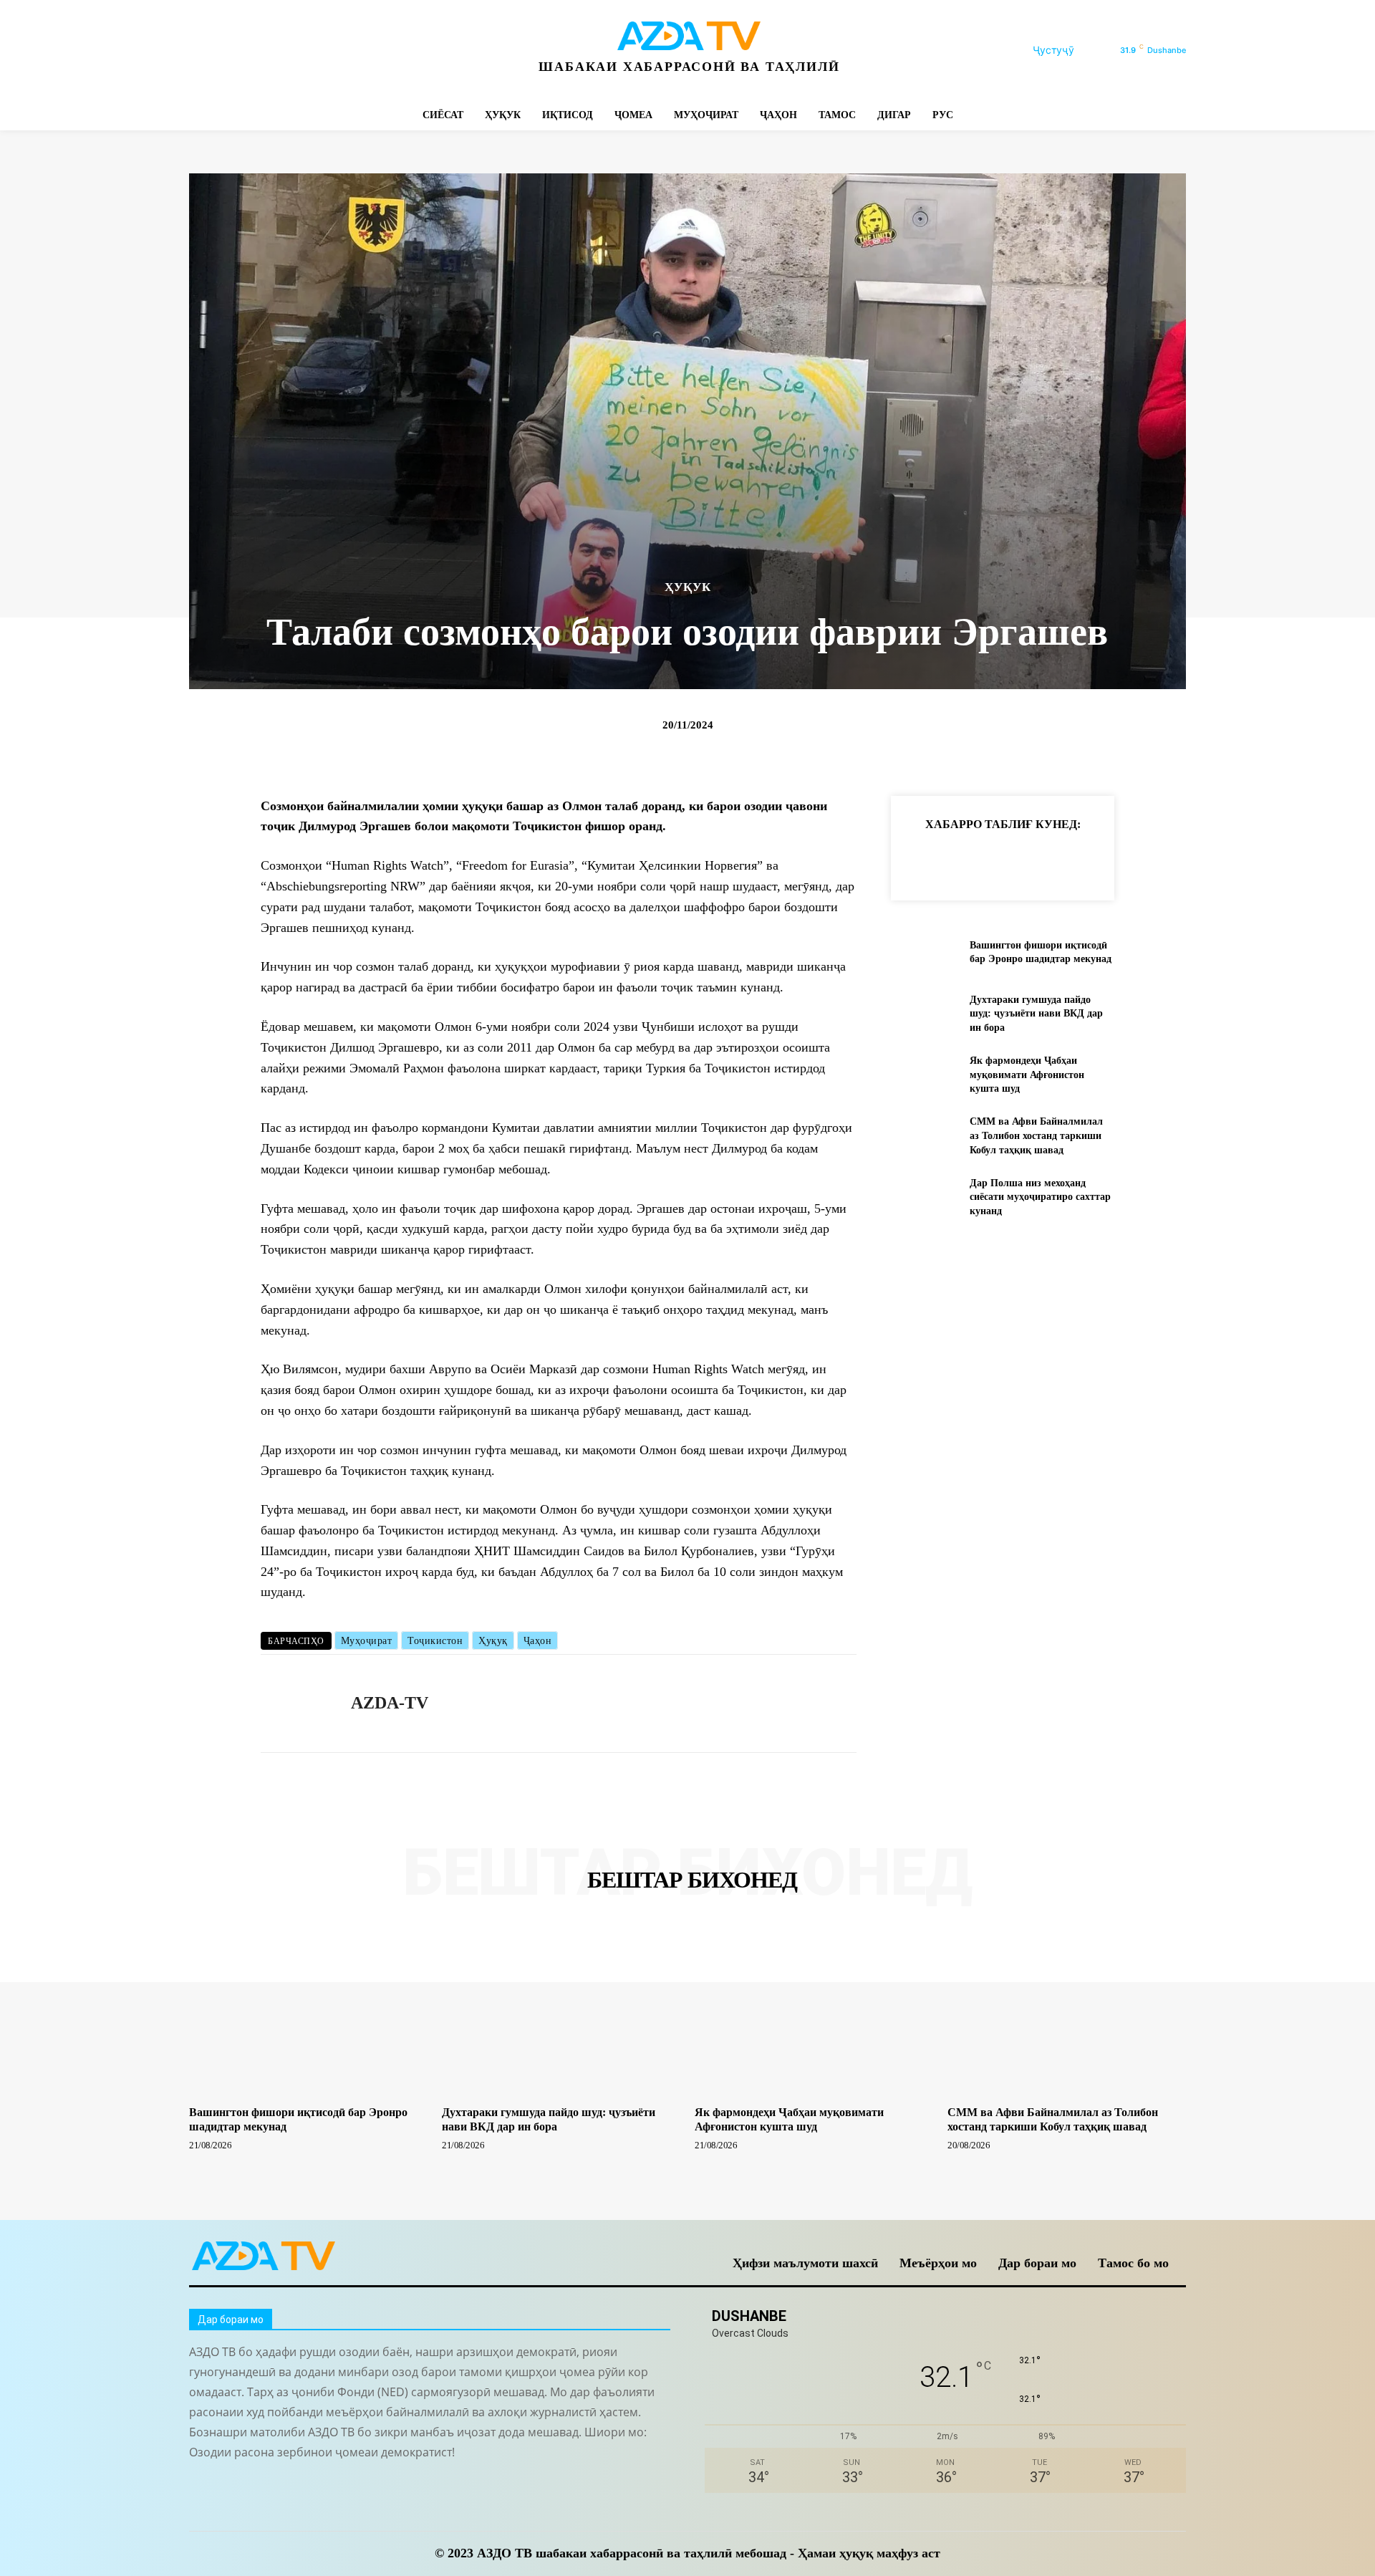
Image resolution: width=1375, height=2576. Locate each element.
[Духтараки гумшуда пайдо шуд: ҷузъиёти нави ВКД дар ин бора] (924, 1013)
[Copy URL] (922, 860)
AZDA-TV (390, 1703)
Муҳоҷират (367, 1641)
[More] (1154, 860)
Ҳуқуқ (493, 1641)
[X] (331, 51)
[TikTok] (298, 51)
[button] (1071, 50)
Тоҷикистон (435, 1641)
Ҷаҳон (538, 1641)
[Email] (1120, 860)
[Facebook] (202, 51)
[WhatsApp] (363, 51)
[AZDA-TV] (295, 1703)
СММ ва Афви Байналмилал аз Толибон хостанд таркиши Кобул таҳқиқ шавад (1036, 1135)
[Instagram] (234, 51)
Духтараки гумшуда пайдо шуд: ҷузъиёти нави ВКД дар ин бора (1036, 1014)
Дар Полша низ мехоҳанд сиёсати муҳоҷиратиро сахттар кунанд (1040, 1197)
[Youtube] (395, 51)
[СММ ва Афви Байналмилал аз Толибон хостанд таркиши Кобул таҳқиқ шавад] (924, 1136)
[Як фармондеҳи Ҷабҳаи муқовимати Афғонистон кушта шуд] (924, 1075)
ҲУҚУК (688, 587)
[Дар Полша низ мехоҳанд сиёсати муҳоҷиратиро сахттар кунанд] (924, 1197)
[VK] (1087, 860)
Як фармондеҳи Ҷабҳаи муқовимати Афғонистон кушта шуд (1027, 1075)
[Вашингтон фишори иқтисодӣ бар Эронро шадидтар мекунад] (924, 952)
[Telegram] (266, 51)
